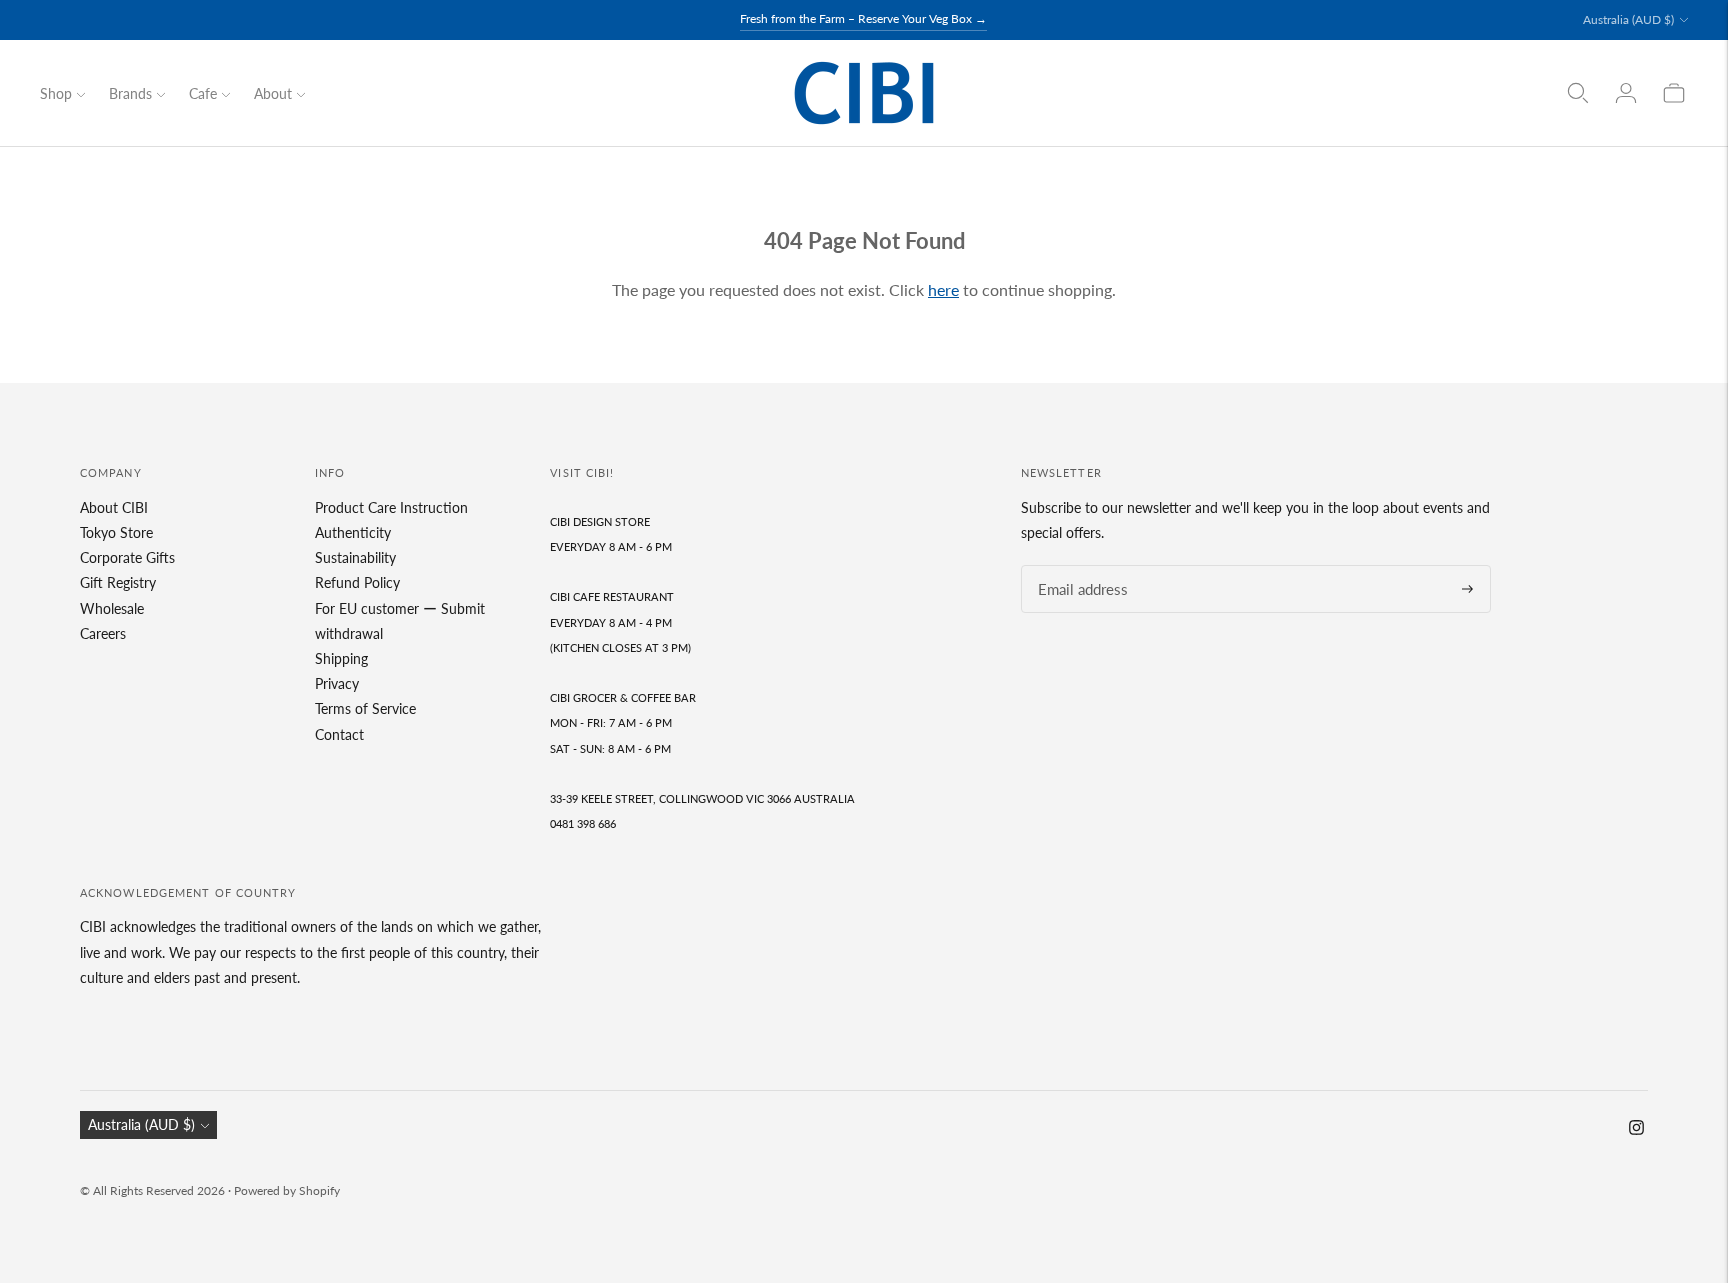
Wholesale (112, 608)
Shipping (341, 658)
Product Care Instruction (391, 507)
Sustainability (355, 557)
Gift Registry (118, 582)
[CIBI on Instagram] (1636, 1129)
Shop (56, 93)
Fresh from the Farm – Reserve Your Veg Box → (863, 18)
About (273, 93)
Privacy (337, 683)
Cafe (203, 93)
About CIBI (114, 507)
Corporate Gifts (127, 557)
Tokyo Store (116, 532)
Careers (103, 633)
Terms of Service (365, 708)
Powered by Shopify (287, 1190)
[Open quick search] (1578, 93)
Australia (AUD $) (1628, 19)
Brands (130, 93)
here (943, 289)
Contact (339, 734)
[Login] (1626, 93)
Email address (1077, 565)
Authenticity (353, 532)
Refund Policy (357, 582)
